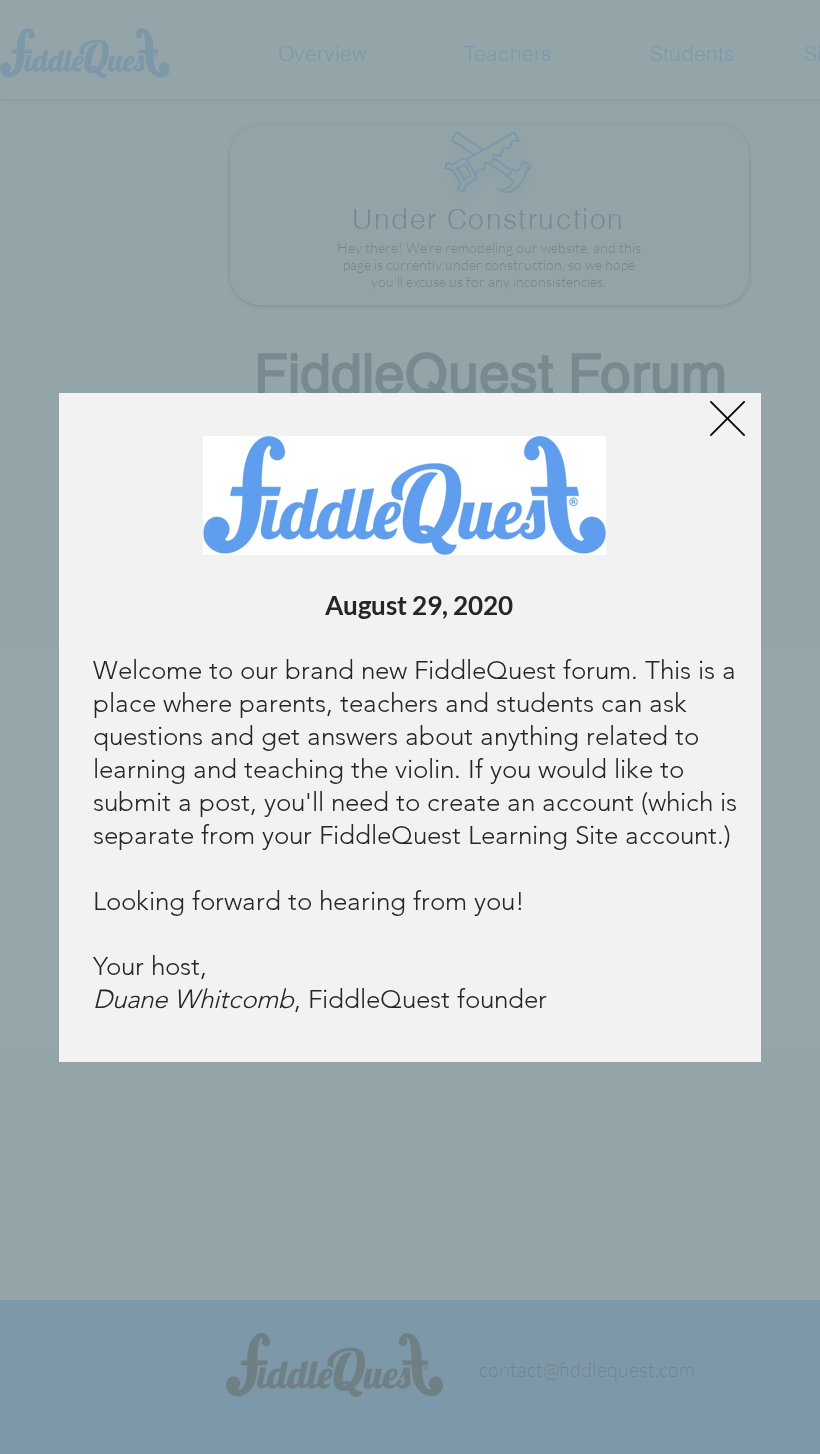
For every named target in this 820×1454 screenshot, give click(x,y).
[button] (727, 418)
